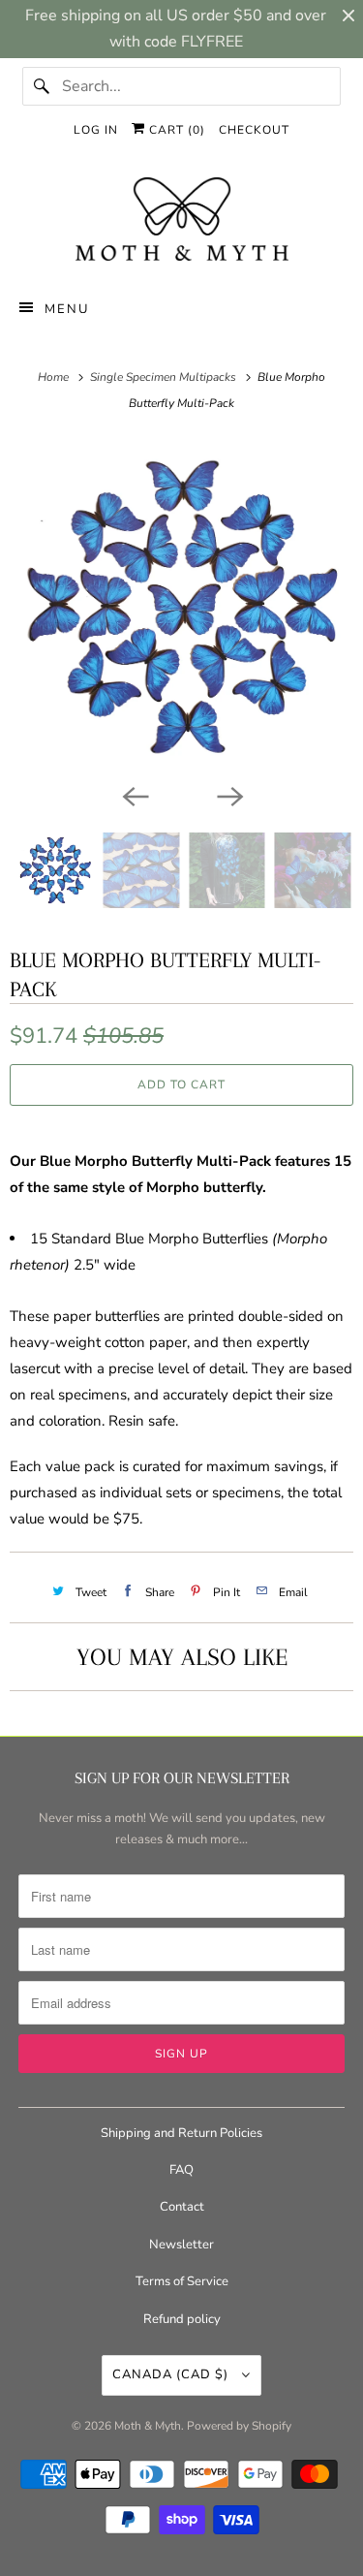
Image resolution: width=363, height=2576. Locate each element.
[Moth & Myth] (181, 221)
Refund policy (182, 2319)
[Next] (229, 796)
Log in (96, 130)
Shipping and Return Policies (181, 2133)
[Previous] (135, 796)
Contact (182, 2207)
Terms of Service (182, 2281)
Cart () (175, 130)
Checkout (254, 130)
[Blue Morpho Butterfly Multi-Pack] (181, 607)
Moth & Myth (148, 2426)
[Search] (42, 86)
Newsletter (181, 2245)
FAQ (181, 2170)
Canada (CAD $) (172, 2374)
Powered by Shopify (239, 2426)
